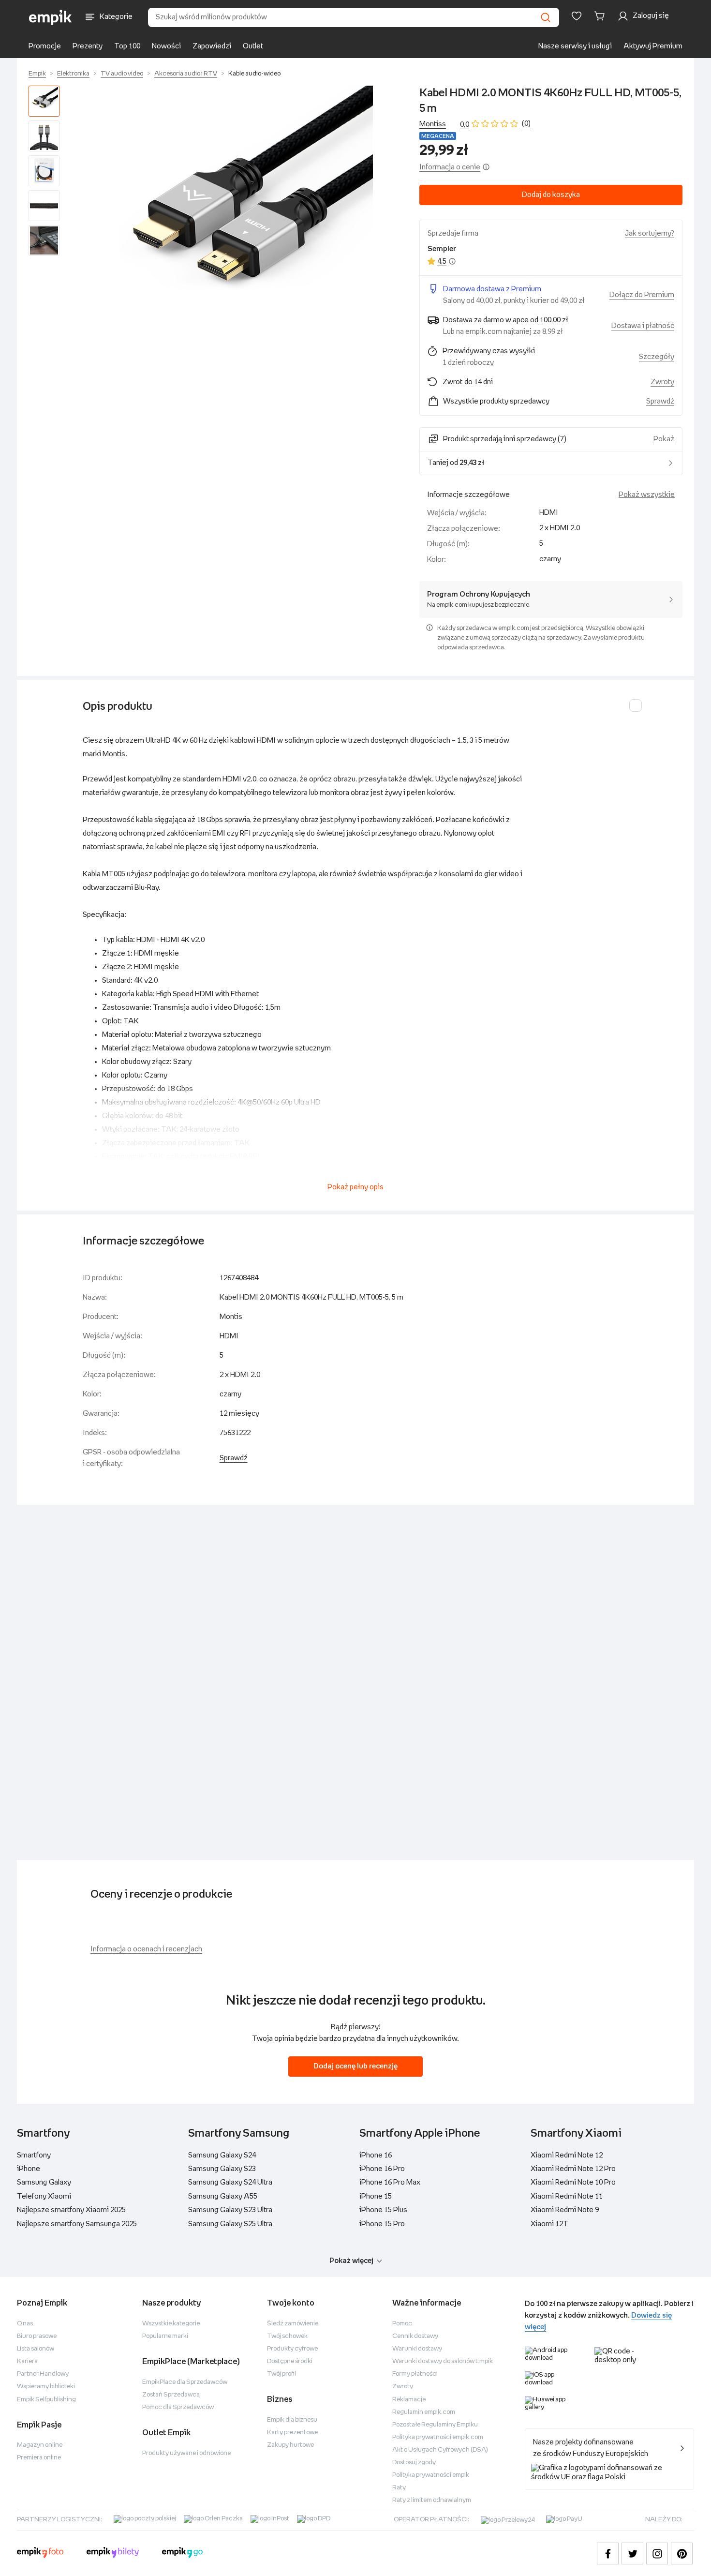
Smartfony (34, 2155)
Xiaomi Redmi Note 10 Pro (573, 2182)
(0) (526, 124)
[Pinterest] (682, 2554)
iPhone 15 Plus (383, 2210)
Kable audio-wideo (254, 74)
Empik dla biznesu (292, 2420)
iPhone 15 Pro (382, 2224)
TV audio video (122, 74)
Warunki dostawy (417, 2349)
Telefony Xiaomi (44, 2196)
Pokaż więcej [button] (351, 2261)
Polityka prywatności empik (431, 2475)
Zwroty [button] (662, 382)
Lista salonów (36, 2349)
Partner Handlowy (43, 2374)
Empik (37, 74)
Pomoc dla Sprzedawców (178, 2407)
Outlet (253, 46)
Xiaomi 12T (549, 2224)
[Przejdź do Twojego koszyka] (601, 16)
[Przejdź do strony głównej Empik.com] (51, 17)
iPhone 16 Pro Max (390, 2182)
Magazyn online (40, 2445)
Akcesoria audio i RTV (186, 74)
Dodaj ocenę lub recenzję (355, 2066)
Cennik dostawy (415, 2336)
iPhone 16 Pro (382, 2169)
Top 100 (127, 46)
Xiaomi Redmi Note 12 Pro (573, 2169)
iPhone (29, 2169)
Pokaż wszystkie (647, 495)
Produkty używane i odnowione (186, 2453)
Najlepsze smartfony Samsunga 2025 (77, 2224)
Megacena (438, 136)
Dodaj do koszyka (551, 195)
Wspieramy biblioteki (46, 2387)
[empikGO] (182, 2554)
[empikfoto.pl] (40, 2554)
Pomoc (402, 2324)
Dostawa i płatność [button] (643, 326)
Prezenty (88, 46)
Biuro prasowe (37, 2336)
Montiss (433, 124)
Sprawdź (660, 401)
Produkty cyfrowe (292, 2349)
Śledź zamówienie (293, 2324)
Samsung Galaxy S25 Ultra (230, 2224)
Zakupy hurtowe (290, 2445)
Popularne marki (165, 2336)
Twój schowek (287, 2336)
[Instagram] (657, 2554)
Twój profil (281, 2374)
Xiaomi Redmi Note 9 (565, 2210)
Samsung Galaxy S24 (222, 2155)
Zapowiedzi (212, 46)
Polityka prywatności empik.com (438, 2437)
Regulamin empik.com (424, 2412)
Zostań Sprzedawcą (171, 2395)
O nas (25, 2324)
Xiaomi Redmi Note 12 (567, 2155)
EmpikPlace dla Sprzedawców (185, 2382)
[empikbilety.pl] (113, 2554)
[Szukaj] (546, 17)
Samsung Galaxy (44, 2182)
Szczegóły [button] (657, 357)
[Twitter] (632, 2554)
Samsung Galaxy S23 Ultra (230, 2210)
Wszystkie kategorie (171, 2324)
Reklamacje (409, 2400)
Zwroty (403, 2387)
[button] (241, 217)
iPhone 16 (376, 2155)
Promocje (45, 46)
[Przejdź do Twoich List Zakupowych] (577, 16)
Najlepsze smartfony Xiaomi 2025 (71, 2210)
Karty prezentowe (292, 2433)
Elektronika (73, 74)
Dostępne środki (290, 2361)
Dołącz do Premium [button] (642, 295)
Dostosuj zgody (414, 2463)
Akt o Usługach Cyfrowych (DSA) (440, 2450)
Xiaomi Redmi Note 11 (567, 2196)
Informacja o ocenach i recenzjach (146, 1949)
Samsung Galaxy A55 (223, 2196)
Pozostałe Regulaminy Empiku (435, 2425)
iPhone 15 (376, 2196)
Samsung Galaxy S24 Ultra (230, 2182)
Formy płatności (415, 2374)
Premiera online (39, 2458)
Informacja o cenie (450, 167)
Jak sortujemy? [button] (650, 233)
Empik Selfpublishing (46, 2400)
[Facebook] (608, 2554)
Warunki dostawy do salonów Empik (443, 2361)
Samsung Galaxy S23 (222, 2169)
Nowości (166, 46)
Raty (399, 2488)
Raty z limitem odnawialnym (432, 2500)
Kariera (27, 2361)
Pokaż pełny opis (355, 1187)
